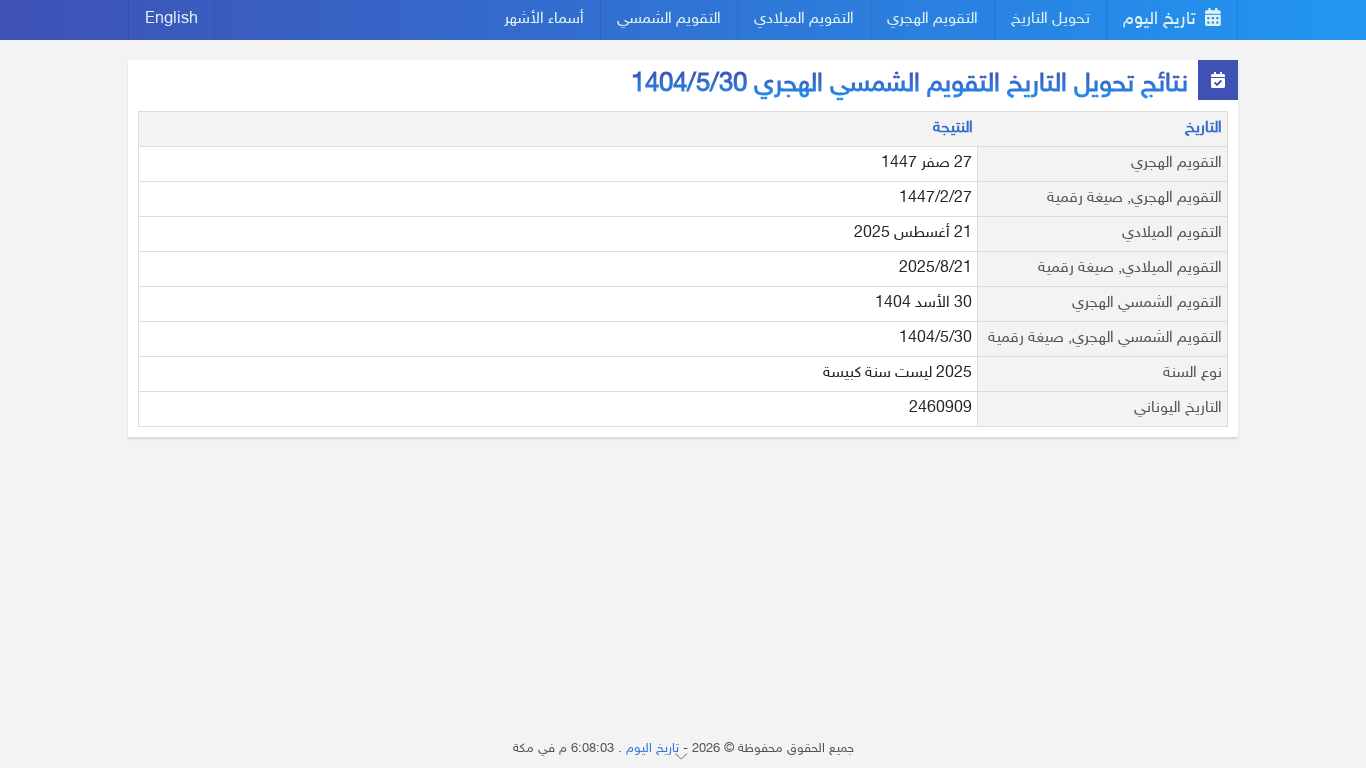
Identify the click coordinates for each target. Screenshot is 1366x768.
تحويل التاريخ (1050, 19)
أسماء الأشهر (544, 19)
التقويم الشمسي (669, 19)
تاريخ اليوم (1162, 20)
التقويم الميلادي (804, 19)
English (171, 19)
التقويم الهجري (932, 19)
